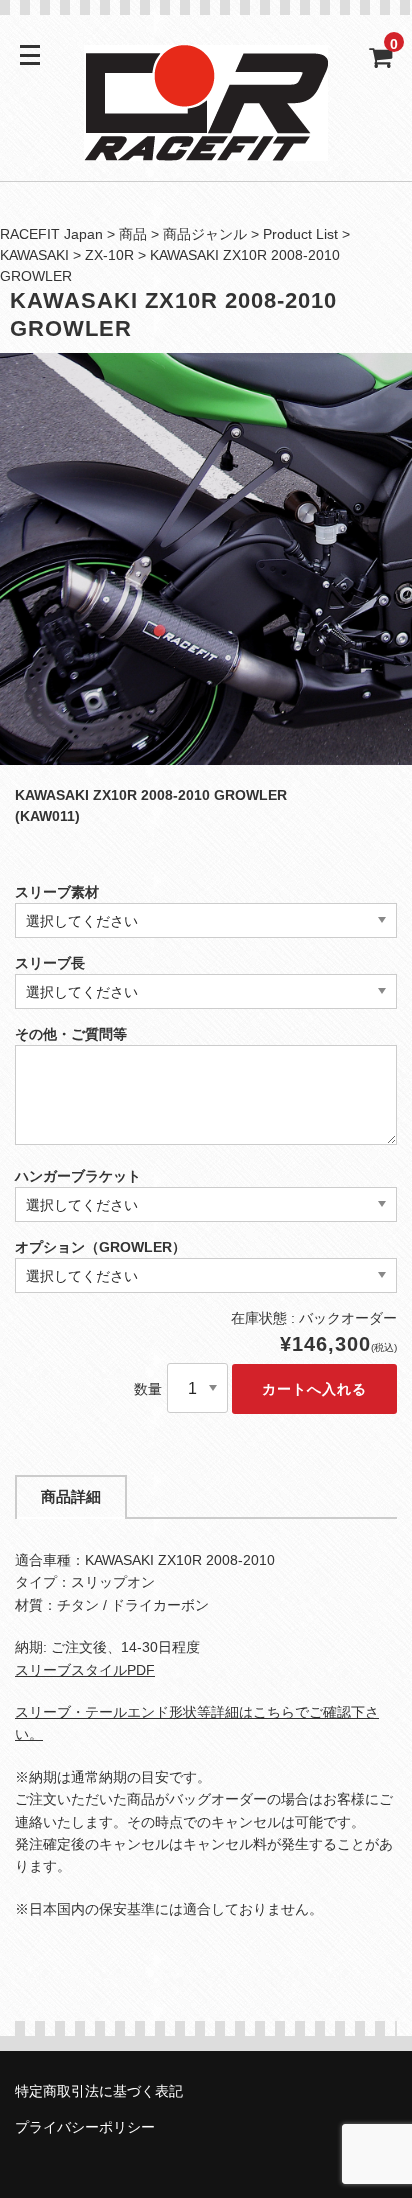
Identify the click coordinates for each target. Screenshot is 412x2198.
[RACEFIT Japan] (206, 148)
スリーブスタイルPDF (85, 1670)
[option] (206, 559)
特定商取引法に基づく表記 (99, 2091)
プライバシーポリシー (85, 2127)
